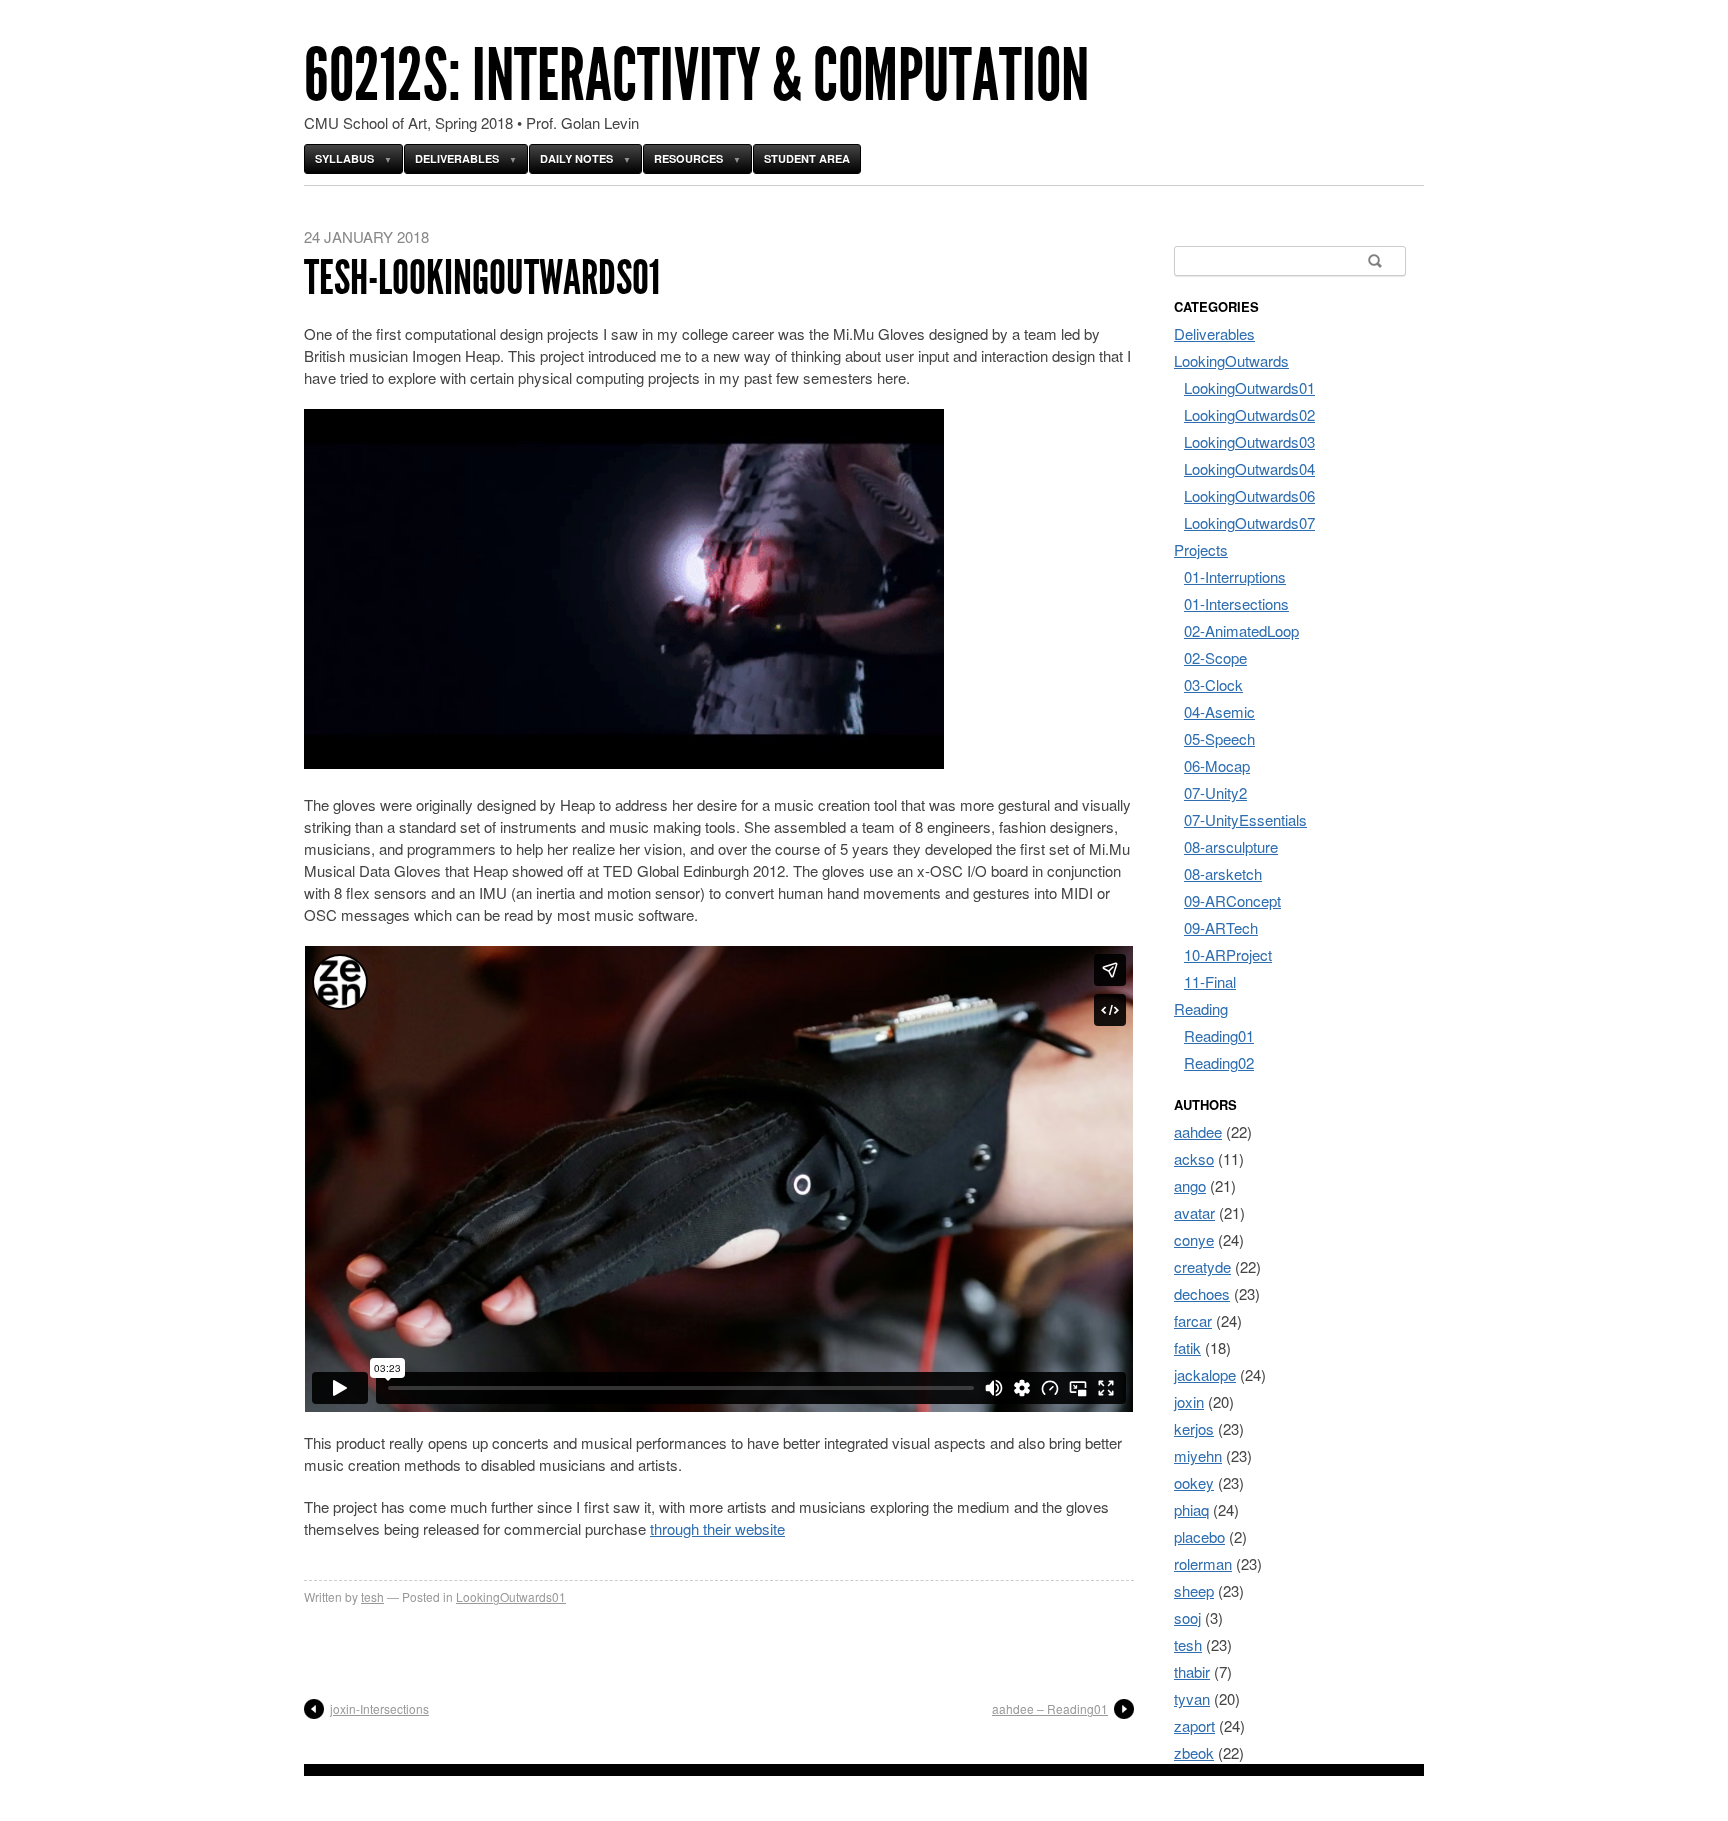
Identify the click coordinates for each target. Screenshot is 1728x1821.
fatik (1187, 1347)
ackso (1194, 1158)
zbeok (1194, 1752)
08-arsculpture (1231, 846)
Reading (1201, 1008)
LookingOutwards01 (511, 1596)
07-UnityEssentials (1245, 819)
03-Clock (1213, 684)
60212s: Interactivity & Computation (696, 75)
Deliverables (457, 158)
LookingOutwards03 (1249, 441)
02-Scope (1215, 657)
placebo (1199, 1536)
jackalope (1205, 1374)
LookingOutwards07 (1249, 522)
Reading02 (1219, 1062)
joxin (1189, 1401)
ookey (1194, 1482)
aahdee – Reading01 (1050, 1708)
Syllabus (344, 158)
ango (1190, 1185)
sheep (1194, 1590)
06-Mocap (1217, 765)
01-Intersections (1236, 603)
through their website (717, 1528)
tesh (372, 1596)
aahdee (1198, 1131)
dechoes (1202, 1293)
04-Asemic (1219, 711)
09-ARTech (1221, 927)
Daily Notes (576, 158)
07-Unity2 (1215, 792)
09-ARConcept (1232, 900)
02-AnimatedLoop (1241, 630)
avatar (1194, 1212)
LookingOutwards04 (1249, 468)
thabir (1192, 1671)
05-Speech (1219, 738)
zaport (1194, 1725)
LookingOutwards (1231, 360)
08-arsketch (1223, 873)
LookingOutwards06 (1249, 495)
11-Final (1210, 981)
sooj (1187, 1617)
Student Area (807, 158)
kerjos (1194, 1428)
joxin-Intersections (379, 1708)
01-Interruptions (1235, 576)
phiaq (1191, 1509)
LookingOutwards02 (1249, 414)
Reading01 (1219, 1035)
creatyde (1202, 1266)
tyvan (1192, 1698)
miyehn (1198, 1455)
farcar (1193, 1320)
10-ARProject (1228, 954)
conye (1194, 1239)
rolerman (1203, 1563)
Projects (1201, 549)
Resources (688, 158)
